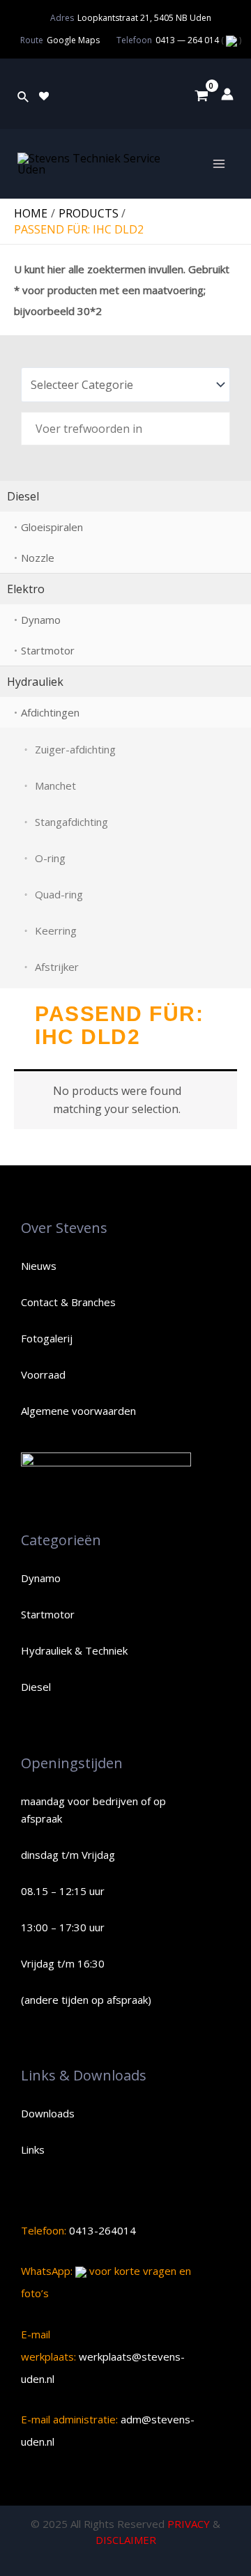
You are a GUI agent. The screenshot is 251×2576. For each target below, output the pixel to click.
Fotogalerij (47, 1338)
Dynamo (41, 620)
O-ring (50, 858)
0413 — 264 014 (188, 40)
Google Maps (73, 40)
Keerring (56, 930)
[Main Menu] (219, 164)
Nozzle (38, 558)
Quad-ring (59, 894)
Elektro (26, 589)
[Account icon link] (227, 94)
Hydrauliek (35, 682)
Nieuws (39, 1266)
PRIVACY (189, 2524)
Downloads (48, 2113)
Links (33, 2149)
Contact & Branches (68, 1302)
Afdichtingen (50, 712)
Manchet (55, 785)
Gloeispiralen (52, 527)
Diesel (23, 496)
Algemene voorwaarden (78, 1411)
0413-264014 (101, 2230)
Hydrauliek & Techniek (74, 1650)
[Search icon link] (24, 94)
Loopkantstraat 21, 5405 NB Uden (144, 18)
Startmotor (48, 650)
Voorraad (43, 1374)
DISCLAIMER (126, 2540)
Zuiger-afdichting (75, 749)
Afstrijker (57, 967)
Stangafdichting (71, 822)
